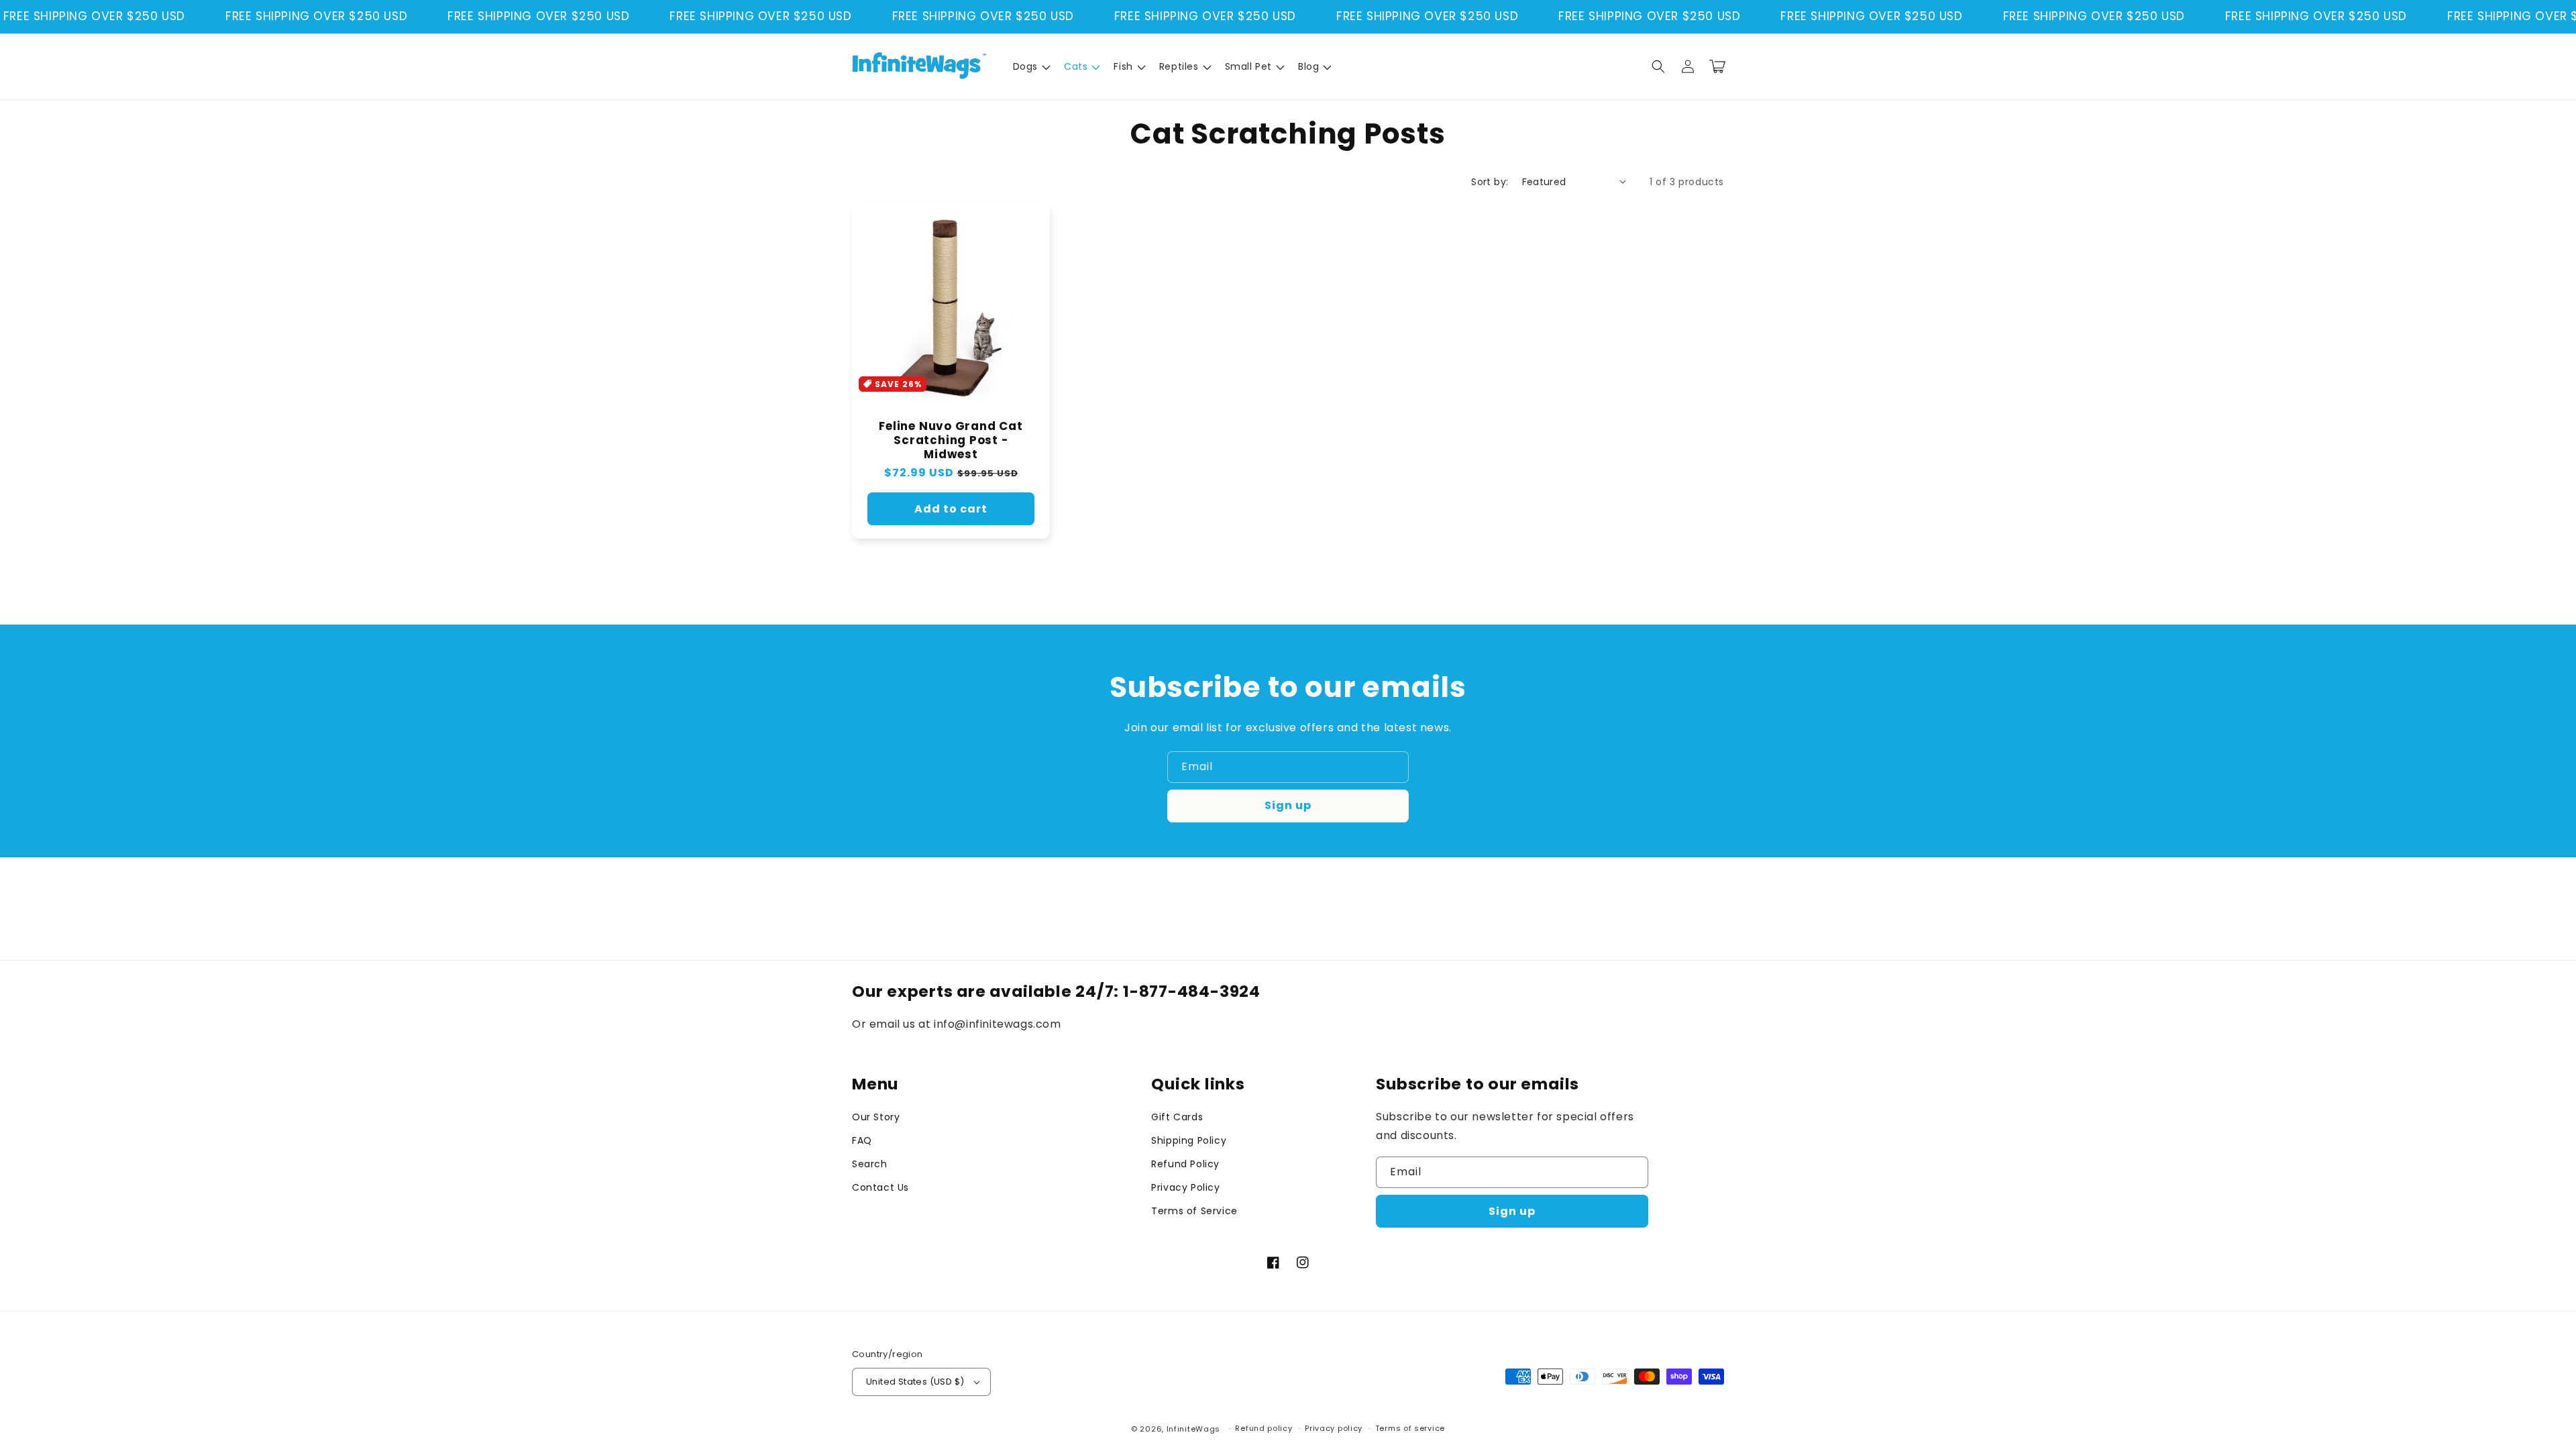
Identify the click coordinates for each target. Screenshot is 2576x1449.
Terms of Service (1194, 1211)
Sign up (1288, 805)
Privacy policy (1334, 1428)
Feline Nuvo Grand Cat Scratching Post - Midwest (951, 440)
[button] (1030, 66)
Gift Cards (1177, 1117)
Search (870, 1164)
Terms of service (1410, 1428)
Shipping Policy (1189, 1140)
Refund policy (1264, 1428)
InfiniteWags (1193, 1429)
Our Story (876, 1117)
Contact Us (880, 1187)
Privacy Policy (1185, 1187)
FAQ (862, 1140)
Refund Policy (1185, 1164)
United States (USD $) (915, 1382)
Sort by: (1490, 182)
